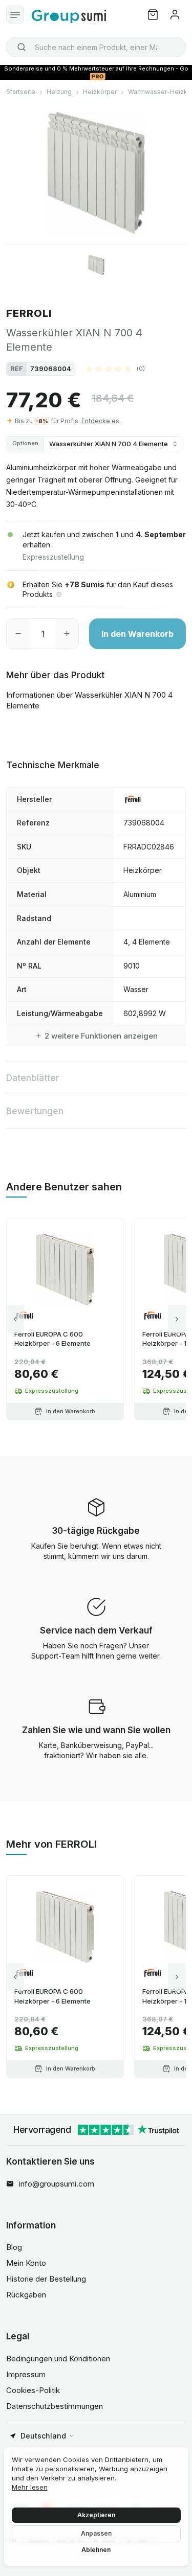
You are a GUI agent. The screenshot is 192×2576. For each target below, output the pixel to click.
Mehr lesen (30, 2487)
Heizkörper (100, 92)
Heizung (59, 92)
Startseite (21, 92)
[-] (18, 634)
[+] (67, 634)
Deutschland (43, 2436)
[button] (115, 369)
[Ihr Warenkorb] (153, 15)
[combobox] (96, 47)
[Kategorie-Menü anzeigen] (15, 15)
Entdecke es (100, 421)
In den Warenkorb (137, 634)
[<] (15, 1319)
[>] (177, 1319)
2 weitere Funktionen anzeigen (101, 1036)
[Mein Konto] (175, 15)
